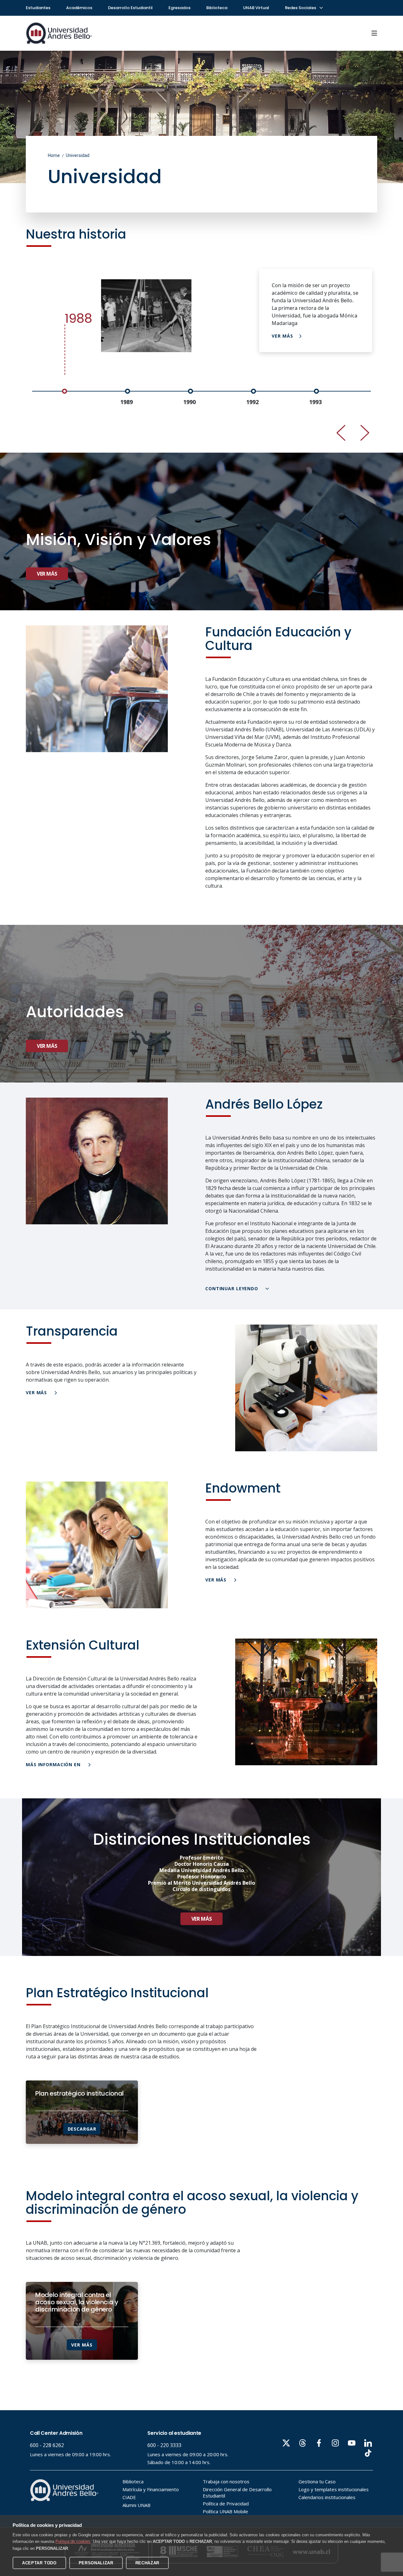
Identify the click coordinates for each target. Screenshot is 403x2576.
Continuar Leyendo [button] (233, 1288)
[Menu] (374, 33)
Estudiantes (38, 8)
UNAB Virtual (256, 8)
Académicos (79, 8)
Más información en (54, 1764)
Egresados (179, 8)
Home (54, 155)
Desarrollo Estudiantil (130, 8)
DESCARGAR (82, 2129)
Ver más (47, 574)
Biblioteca (217, 8)
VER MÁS (282, 336)
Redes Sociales (301, 8)
